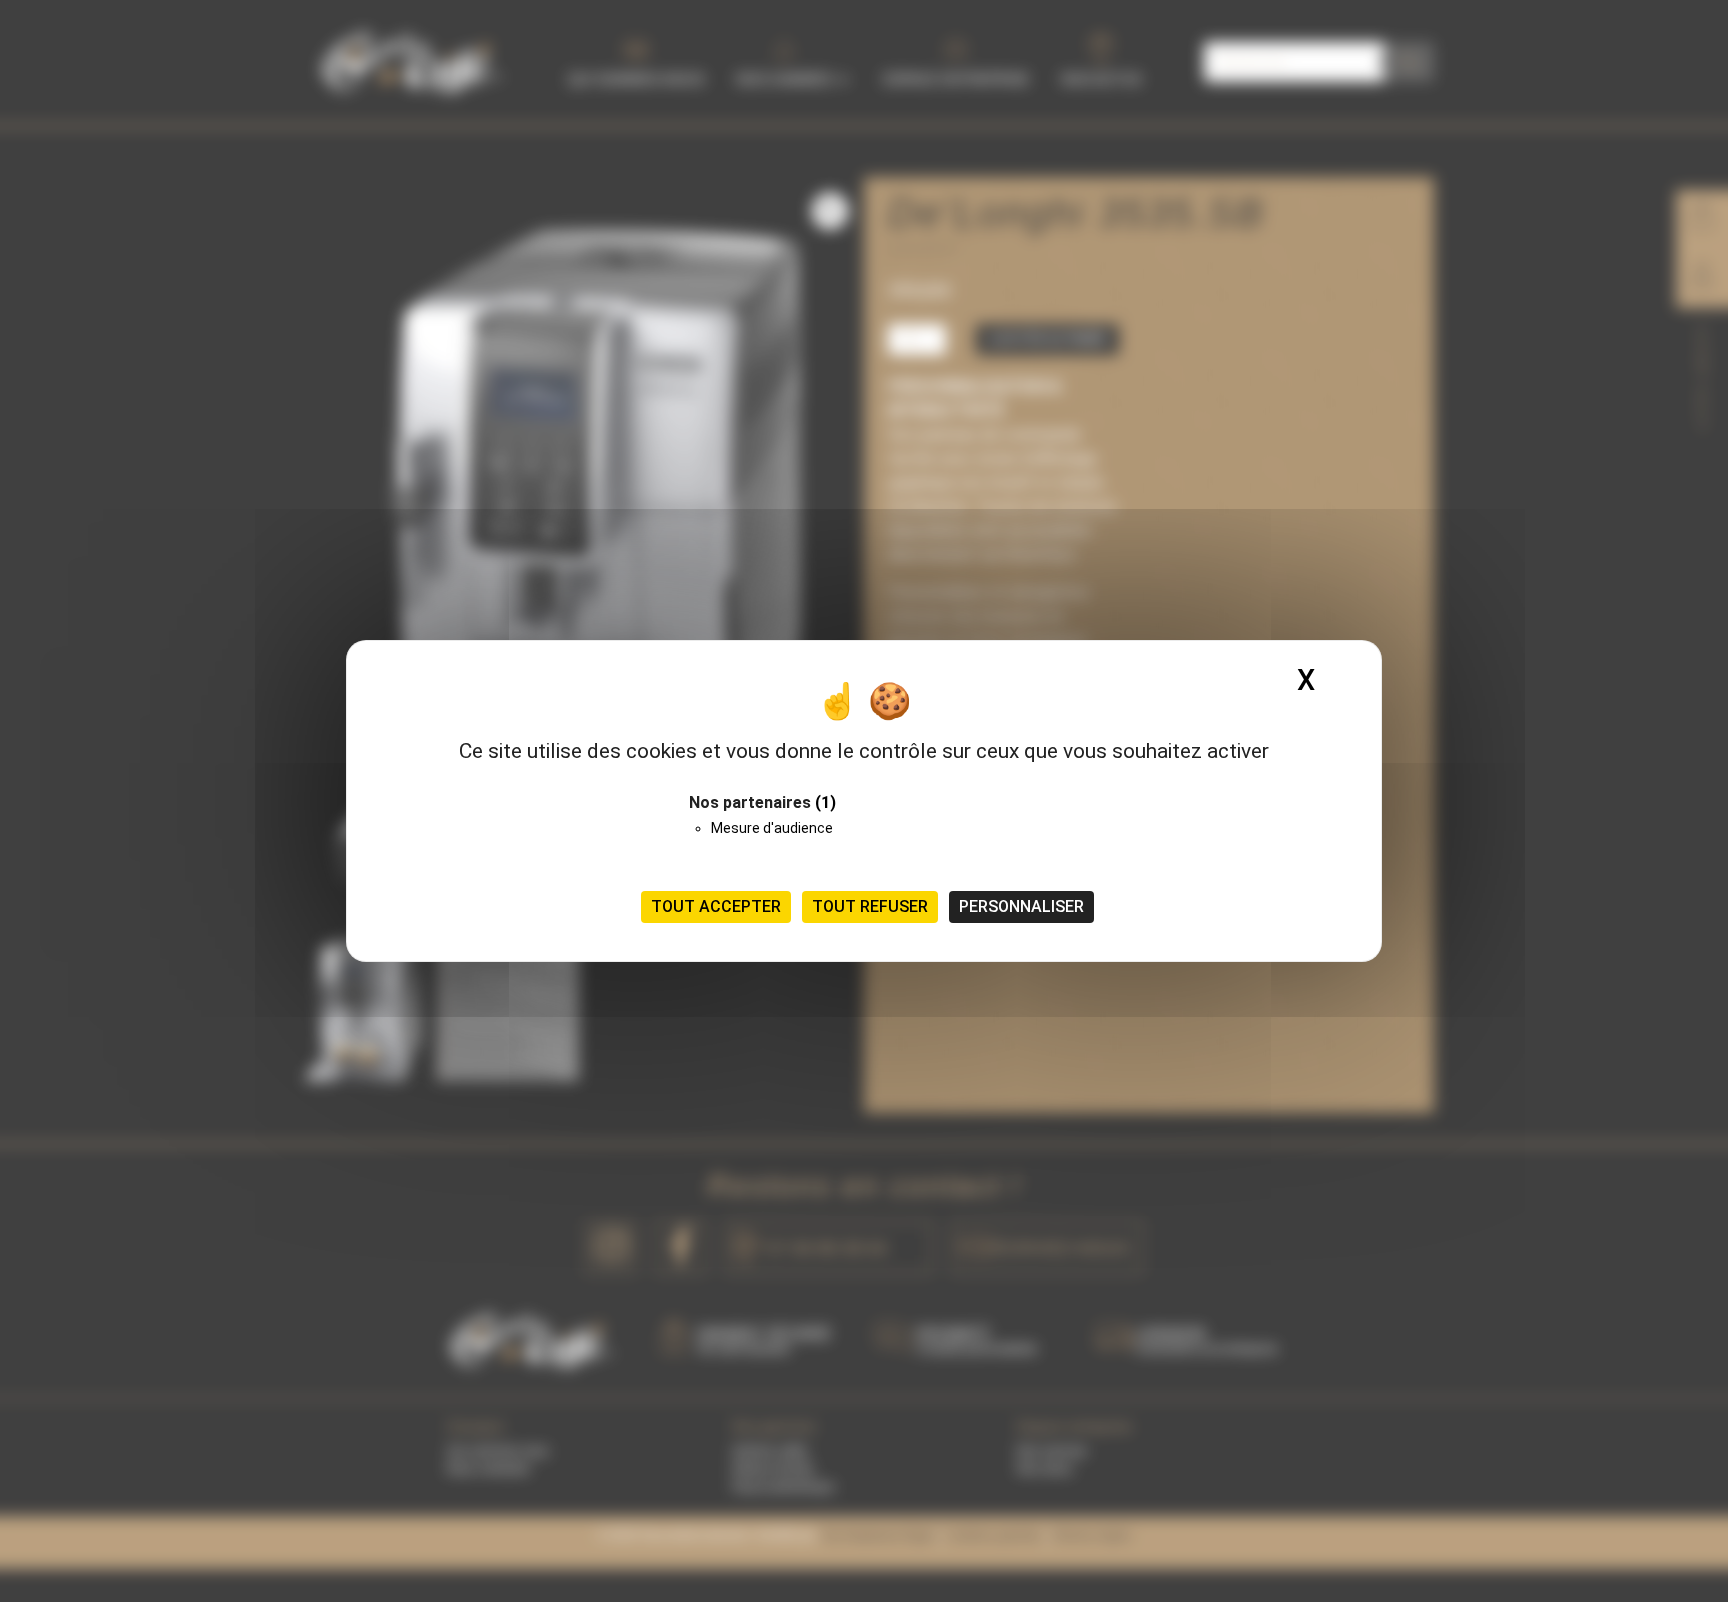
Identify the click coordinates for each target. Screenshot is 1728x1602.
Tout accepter (716, 906)
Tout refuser (870, 906)
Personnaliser (1021, 906)
